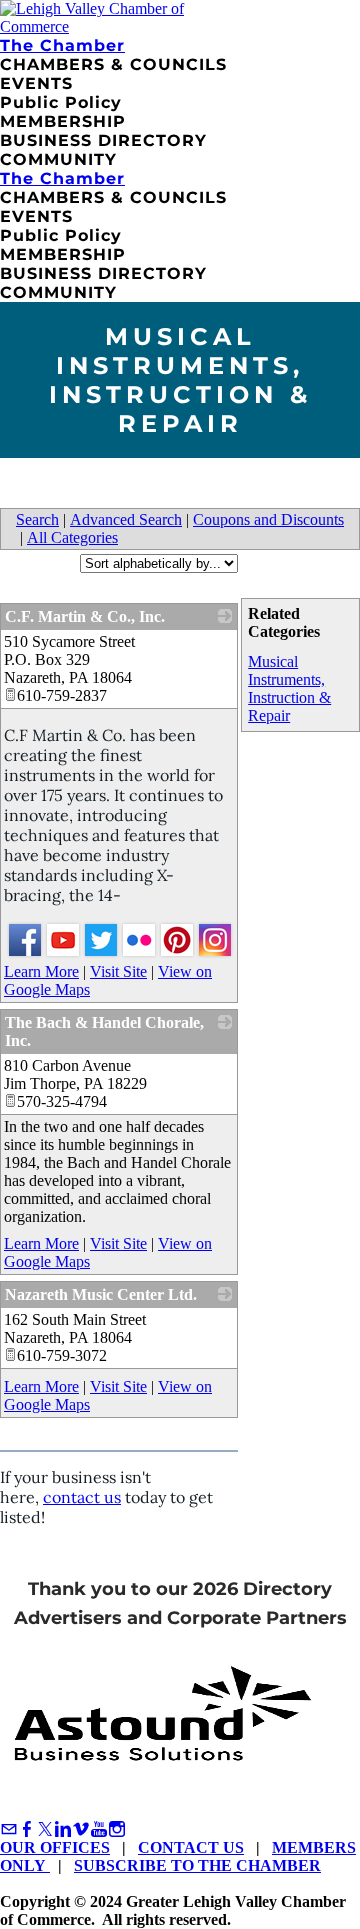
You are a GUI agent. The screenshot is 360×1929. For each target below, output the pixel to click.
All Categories (72, 537)
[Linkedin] (63, 1829)
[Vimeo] (81, 1829)
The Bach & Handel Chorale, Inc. (104, 1031)
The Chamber (62, 45)
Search (37, 519)
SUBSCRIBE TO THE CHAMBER (197, 1865)
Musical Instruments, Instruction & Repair (289, 688)
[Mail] (9, 1829)
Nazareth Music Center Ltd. (101, 1294)
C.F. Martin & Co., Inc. (85, 616)
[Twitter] (45, 1829)
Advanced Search (126, 519)
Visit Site (118, 971)
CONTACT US (191, 1847)
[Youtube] (99, 1829)
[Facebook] (27, 1829)
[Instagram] (117, 1829)
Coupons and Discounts (268, 519)
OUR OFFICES (55, 1847)
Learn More (41, 971)
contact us (82, 1497)
